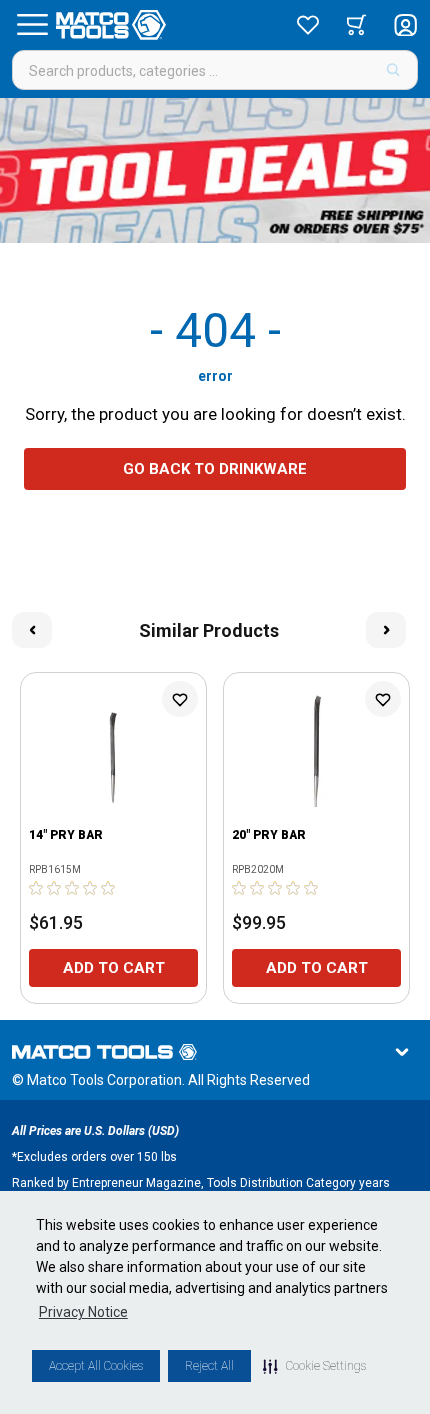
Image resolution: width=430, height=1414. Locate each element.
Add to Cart (114, 968)
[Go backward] (32, 630)
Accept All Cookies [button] (96, 1366)
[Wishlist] (308, 25)
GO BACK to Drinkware (215, 469)
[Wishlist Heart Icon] (180, 699)
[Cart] (356, 25)
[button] (314, 1366)
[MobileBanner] (215, 170)
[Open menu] (32, 25)
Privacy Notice (83, 1312)
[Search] (393, 70)
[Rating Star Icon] (37, 888)
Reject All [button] (209, 1366)
